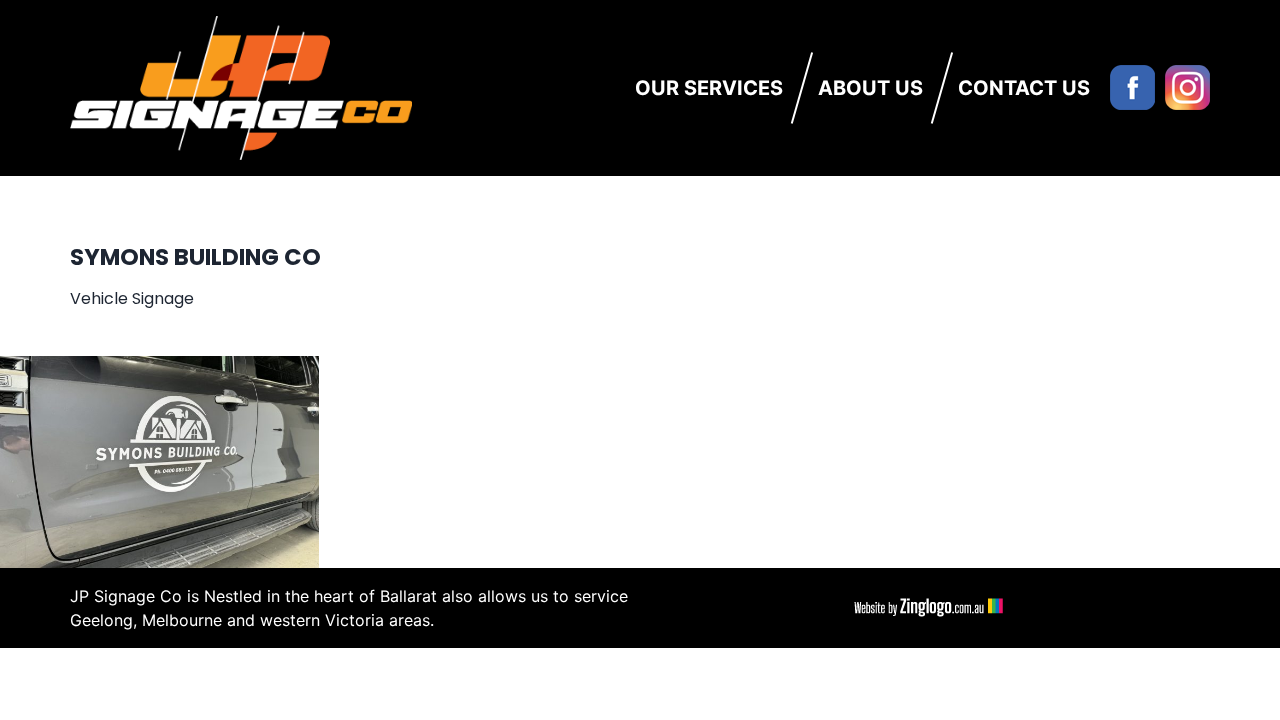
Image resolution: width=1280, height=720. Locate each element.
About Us (870, 88)
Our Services (709, 88)
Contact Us (1024, 88)
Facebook (1132, 87)
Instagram (1187, 87)
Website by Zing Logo (925, 608)
